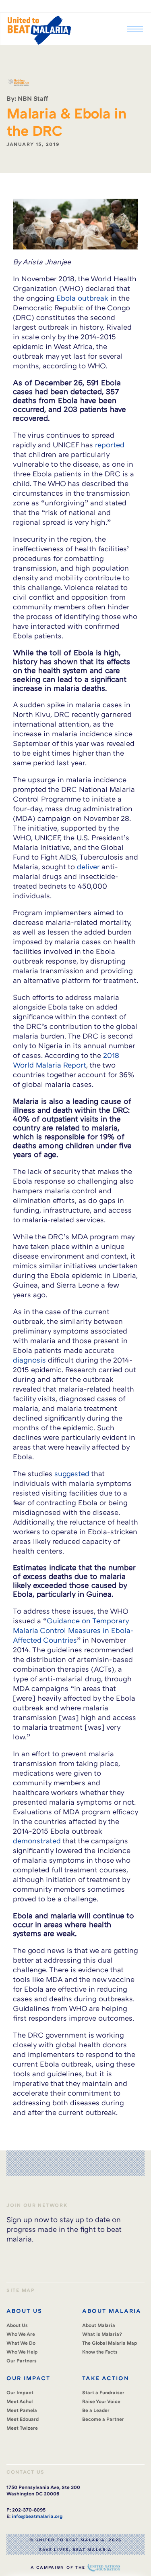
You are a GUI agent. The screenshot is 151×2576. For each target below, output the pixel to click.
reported (110, 445)
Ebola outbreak (82, 298)
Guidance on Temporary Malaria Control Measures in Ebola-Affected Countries (73, 1630)
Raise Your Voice (101, 2401)
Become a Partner (103, 2419)
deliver (88, 866)
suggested (71, 1473)
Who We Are (21, 2334)
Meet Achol (20, 2401)
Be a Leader (96, 2410)
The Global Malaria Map (110, 2343)
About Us (17, 2325)
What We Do (21, 2343)
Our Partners (22, 2361)
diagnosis (29, 1360)
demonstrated (37, 1841)
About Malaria (99, 2325)
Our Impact (20, 2392)
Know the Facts (100, 2352)
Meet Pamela (22, 2410)
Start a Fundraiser (103, 2392)
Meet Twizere (22, 2428)
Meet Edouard (23, 2419)
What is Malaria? (102, 2334)
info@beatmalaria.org (37, 2516)
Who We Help (22, 2352)
